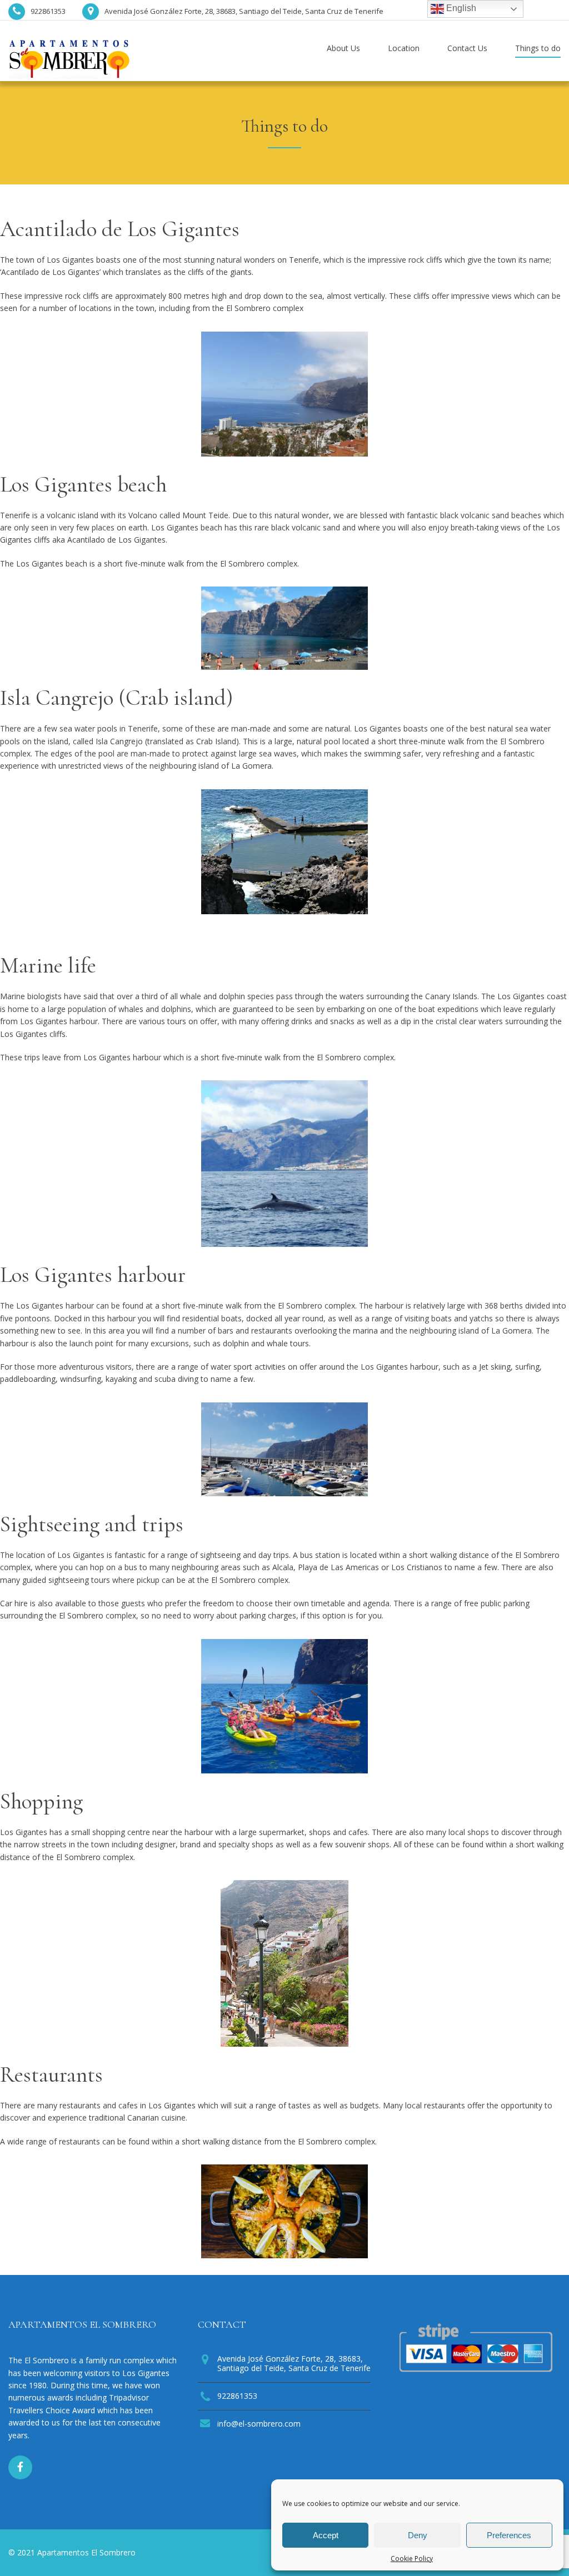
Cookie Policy (412, 2559)
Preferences (509, 2535)
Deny (418, 2535)
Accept (326, 2535)
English (460, 8)
